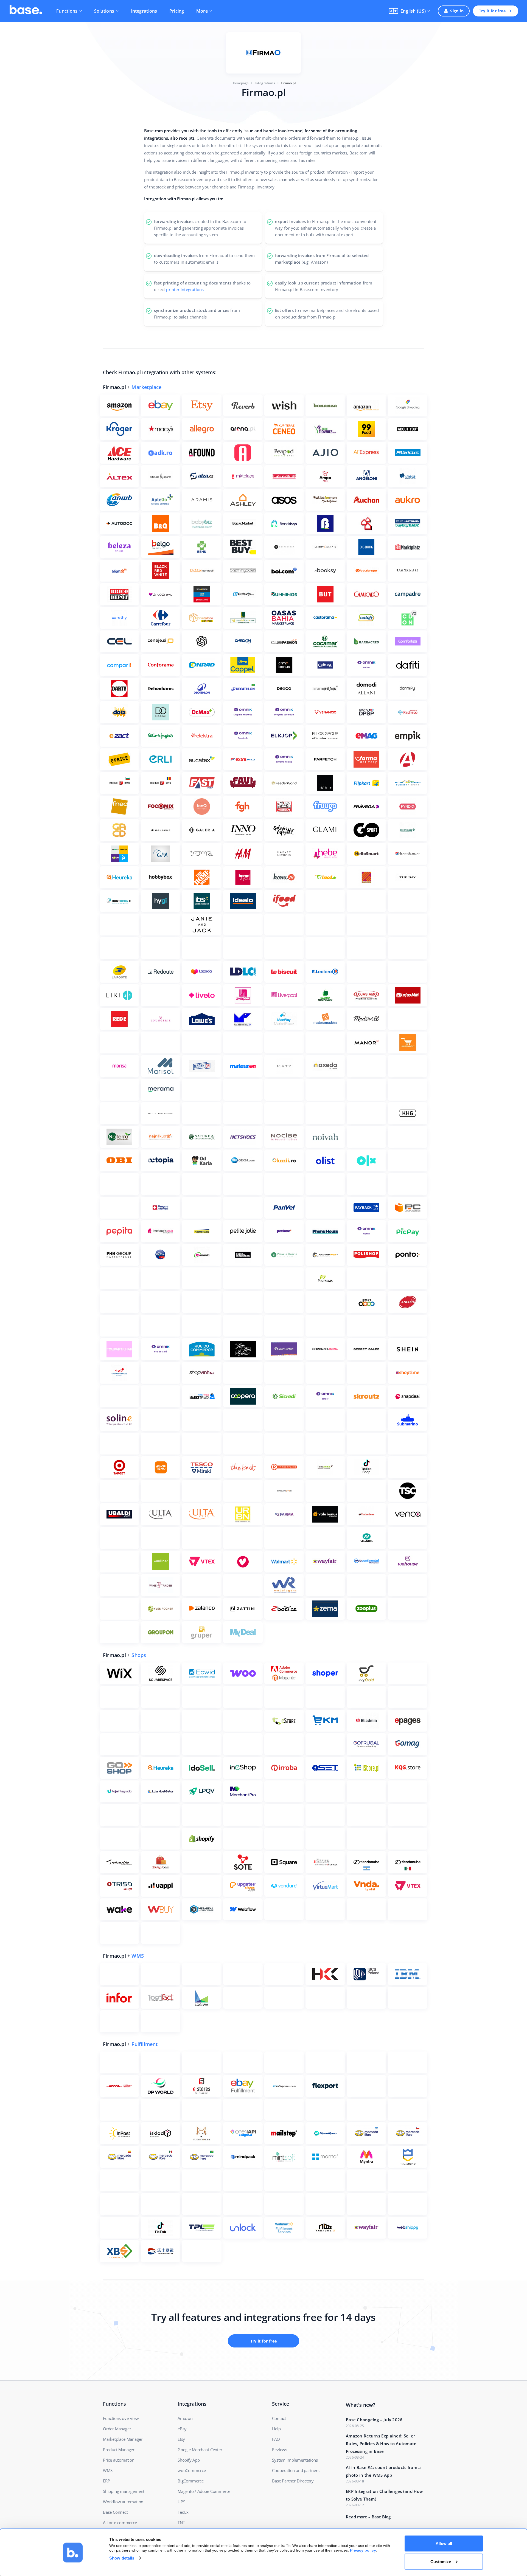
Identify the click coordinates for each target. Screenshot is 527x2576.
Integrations (144, 11)
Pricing (177, 11)
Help (276, 2429)
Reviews (280, 2450)
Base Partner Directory (293, 2481)
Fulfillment (145, 2044)
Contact (279, 2418)
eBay (182, 2429)
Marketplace (146, 387)
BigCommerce (191, 2481)
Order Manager (117, 2429)
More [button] (202, 11)
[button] (409, 11)
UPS (181, 2502)
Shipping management (124, 2491)
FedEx (183, 2512)
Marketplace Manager (123, 2439)
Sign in (457, 11)
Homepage (240, 83)
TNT (181, 2523)
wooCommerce (192, 2470)
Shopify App (189, 2460)
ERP (106, 2481)
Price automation (119, 2460)
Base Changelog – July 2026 (374, 2420)
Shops (139, 1655)
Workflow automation (123, 2502)
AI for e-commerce (120, 2523)
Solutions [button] (104, 11)
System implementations (295, 2460)
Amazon (185, 2418)
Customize (441, 2561)
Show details (122, 2558)
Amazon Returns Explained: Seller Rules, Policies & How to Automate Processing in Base (381, 2443)
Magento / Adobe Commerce (204, 2491)
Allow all (444, 2543)
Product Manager (119, 2450)
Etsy (181, 2439)
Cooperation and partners (296, 2470)
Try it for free (492, 11)
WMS (138, 1956)
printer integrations (185, 289)
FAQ (276, 2439)
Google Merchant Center (200, 2450)
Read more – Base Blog (368, 2517)
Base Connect (115, 2512)
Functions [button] (67, 11)
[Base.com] (26, 11)
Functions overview (121, 2418)
